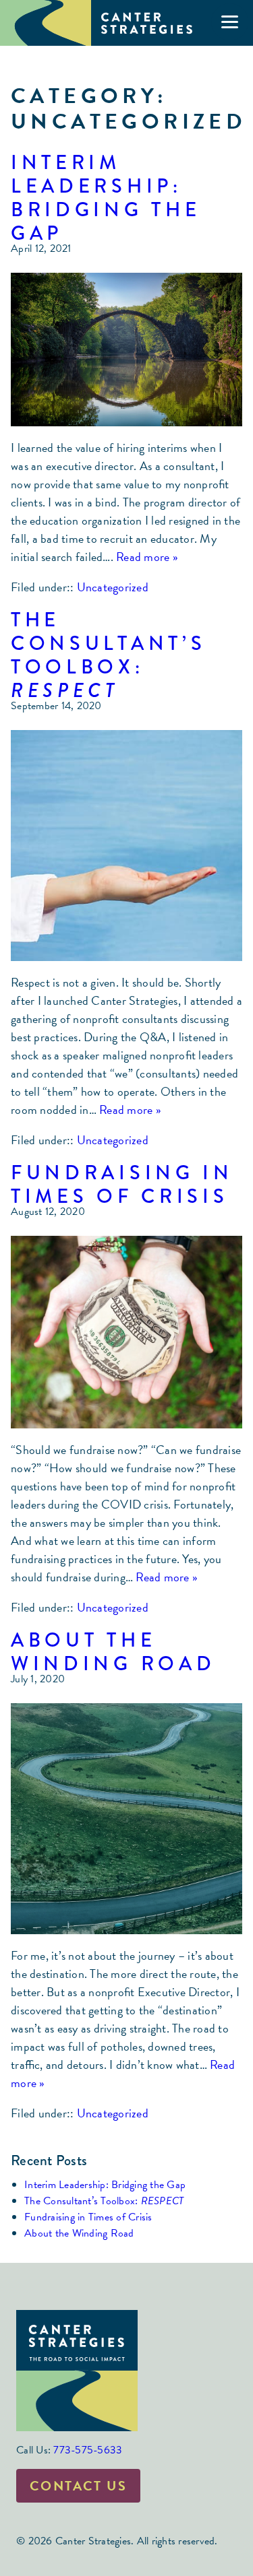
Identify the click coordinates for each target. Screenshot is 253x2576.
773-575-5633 (88, 2450)
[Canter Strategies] (101, 23)
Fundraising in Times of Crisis (122, 1184)
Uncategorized (113, 587)
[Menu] (230, 22)
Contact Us (78, 2486)
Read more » (147, 557)
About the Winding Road (113, 1652)
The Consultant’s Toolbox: (108, 655)
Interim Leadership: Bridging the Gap (106, 198)
